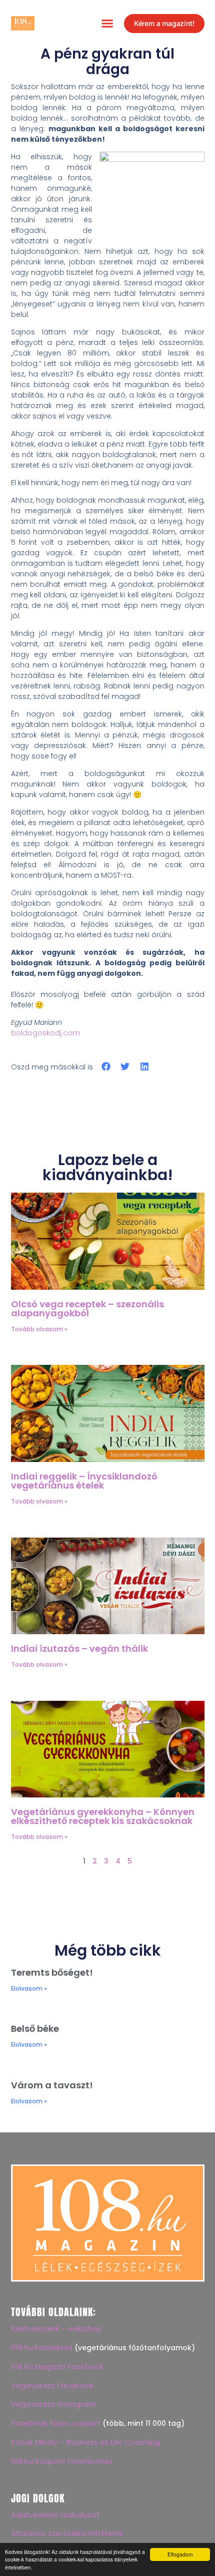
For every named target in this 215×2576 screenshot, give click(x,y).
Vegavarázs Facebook (52, 2386)
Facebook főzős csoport (56, 2423)
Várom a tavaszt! (52, 2085)
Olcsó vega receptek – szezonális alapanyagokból (87, 1309)
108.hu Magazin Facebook (57, 2367)
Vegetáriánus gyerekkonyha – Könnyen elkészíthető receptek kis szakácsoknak (103, 1816)
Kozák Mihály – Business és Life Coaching (85, 2442)
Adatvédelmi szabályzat (55, 2515)
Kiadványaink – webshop (56, 2329)
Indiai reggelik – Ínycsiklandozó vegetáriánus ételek (84, 1481)
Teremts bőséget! (52, 1972)
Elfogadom (180, 2554)
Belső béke (35, 2029)
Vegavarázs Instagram (53, 2404)
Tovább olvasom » (39, 1329)
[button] (107, 24)
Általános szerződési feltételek (67, 2533)
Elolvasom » (29, 1988)
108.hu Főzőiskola (42, 2348)
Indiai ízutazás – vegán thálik (79, 1648)
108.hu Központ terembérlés (62, 2461)
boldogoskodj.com (45, 1033)
